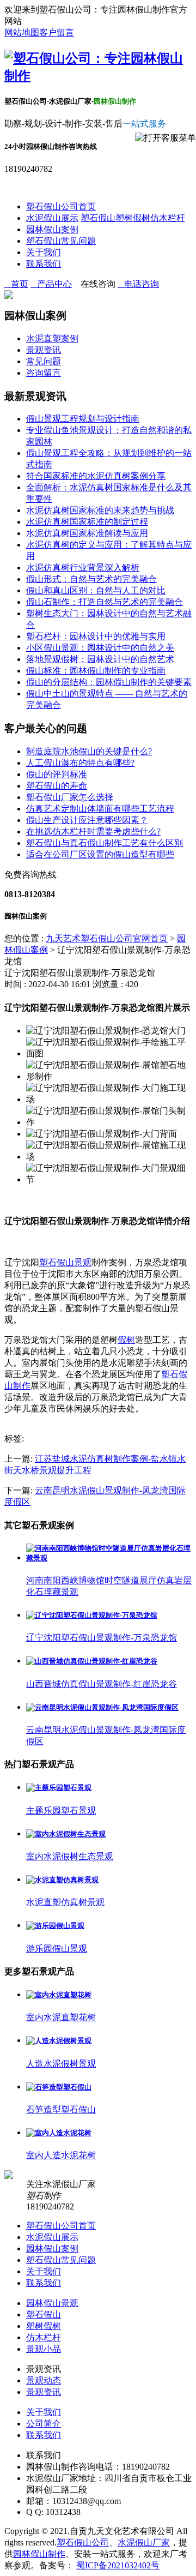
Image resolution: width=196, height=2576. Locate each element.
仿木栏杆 (168, 218)
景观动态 (44, 2380)
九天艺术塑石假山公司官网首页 (107, 938)
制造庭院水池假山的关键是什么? (89, 751)
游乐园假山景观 (57, 1948)
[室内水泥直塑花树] (59, 1995)
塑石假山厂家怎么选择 (70, 797)
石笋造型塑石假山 (61, 2109)
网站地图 (22, 32)
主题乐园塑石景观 (61, 1811)
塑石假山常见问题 (61, 241)
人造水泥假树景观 (61, 2064)
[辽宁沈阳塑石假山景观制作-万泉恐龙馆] (92, 1615)
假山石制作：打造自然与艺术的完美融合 (105, 602)
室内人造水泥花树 (61, 2155)
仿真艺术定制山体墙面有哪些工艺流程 (100, 809)
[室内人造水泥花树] (59, 2133)
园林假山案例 (52, 229)
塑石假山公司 (83, 2542)
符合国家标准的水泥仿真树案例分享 (96, 476)
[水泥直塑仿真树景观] (62, 1880)
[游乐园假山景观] (55, 1926)
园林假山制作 (39, 2554)
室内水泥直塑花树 (61, 2017)
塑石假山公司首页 (61, 206)
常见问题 (44, 361)
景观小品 (44, 2349)
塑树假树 (133, 218)
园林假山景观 (52, 2303)
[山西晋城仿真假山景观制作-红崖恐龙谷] (92, 1661)
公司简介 (44, 2424)
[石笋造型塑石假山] (59, 2087)
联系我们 (44, 264)
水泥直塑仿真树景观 (65, 1902)
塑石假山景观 (65, 1262)
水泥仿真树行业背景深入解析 (83, 568)
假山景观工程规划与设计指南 (83, 419)
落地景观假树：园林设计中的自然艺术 (100, 659)
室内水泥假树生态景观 (70, 1856)
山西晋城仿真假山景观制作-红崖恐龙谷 (102, 1684)
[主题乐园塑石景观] (59, 1788)
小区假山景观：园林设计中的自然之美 (100, 648)
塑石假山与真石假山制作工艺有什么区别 (105, 843)
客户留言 (57, 32)
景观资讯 (44, 350)
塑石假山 (98, 218)
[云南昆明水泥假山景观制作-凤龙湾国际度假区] (102, 1707)
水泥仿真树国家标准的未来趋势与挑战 (100, 510)
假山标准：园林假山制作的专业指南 (96, 671)
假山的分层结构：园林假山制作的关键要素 (109, 682)
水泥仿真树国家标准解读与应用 (87, 533)
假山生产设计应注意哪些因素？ (87, 820)
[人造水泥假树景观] (59, 2041)
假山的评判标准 (57, 774)
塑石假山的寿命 (57, 786)
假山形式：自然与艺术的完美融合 (91, 579)
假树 (126, 1340)
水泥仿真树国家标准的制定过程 (87, 522)
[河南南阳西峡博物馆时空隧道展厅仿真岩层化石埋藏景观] (109, 1558)
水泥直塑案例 (52, 338)
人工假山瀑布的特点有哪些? (80, 763)
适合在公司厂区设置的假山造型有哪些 (100, 854)
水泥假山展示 (52, 218)
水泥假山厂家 (144, 2542)
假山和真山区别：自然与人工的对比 (96, 590)
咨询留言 (44, 373)
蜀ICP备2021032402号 (118, 2565)
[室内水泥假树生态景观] (66, 1834)
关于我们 (44, 252)
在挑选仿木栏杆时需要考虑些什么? (93, 831)
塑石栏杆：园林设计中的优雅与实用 (96, 636)
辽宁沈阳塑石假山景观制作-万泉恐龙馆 (102, 1638)
